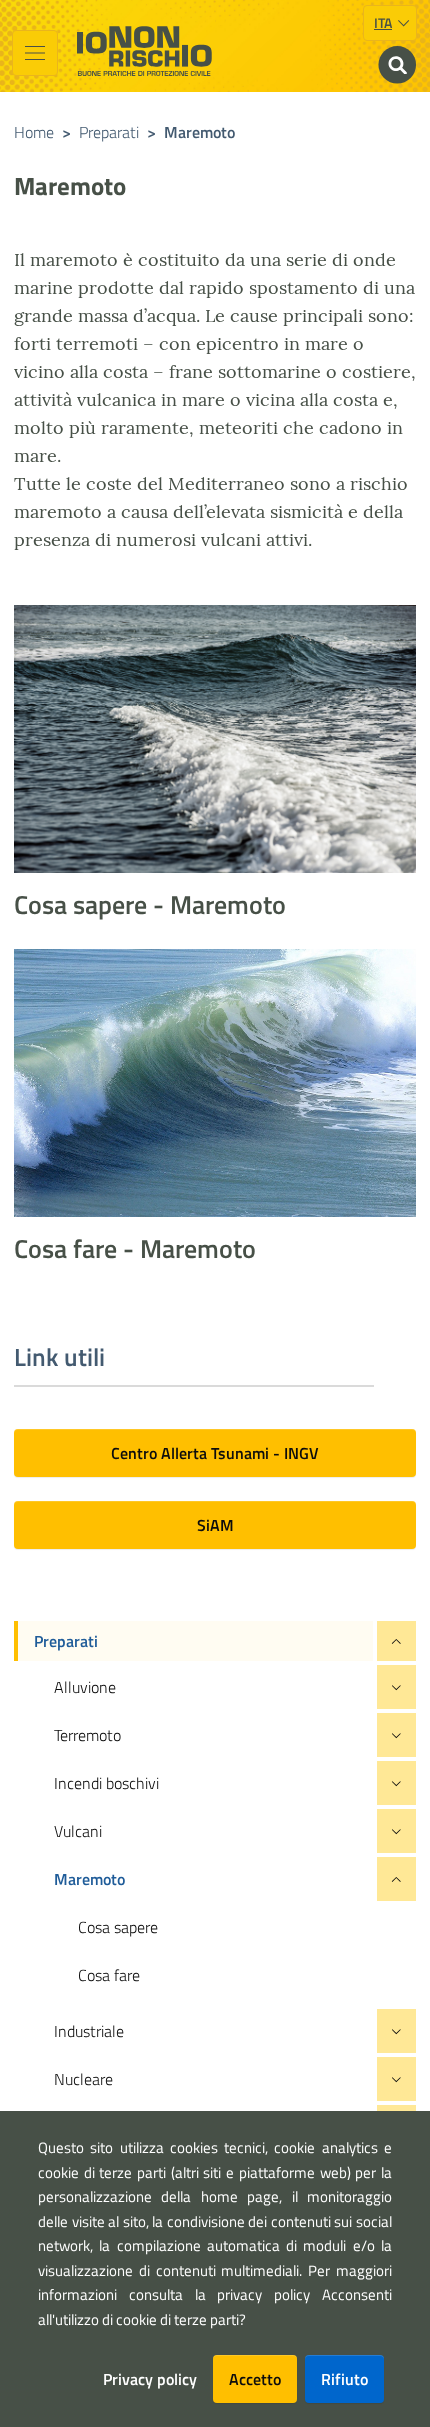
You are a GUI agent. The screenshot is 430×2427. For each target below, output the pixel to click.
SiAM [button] (215, 1525)
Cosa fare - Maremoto (135, 1248)
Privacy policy (150, 2379)
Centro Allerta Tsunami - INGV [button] (215, 1453)
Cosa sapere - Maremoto (150, 904)
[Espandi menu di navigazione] (396, 1641)
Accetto (255, 2379)
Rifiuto (344, 2379)
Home (34, 132)
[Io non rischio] (144, 51)
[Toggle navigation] (35, 53)
